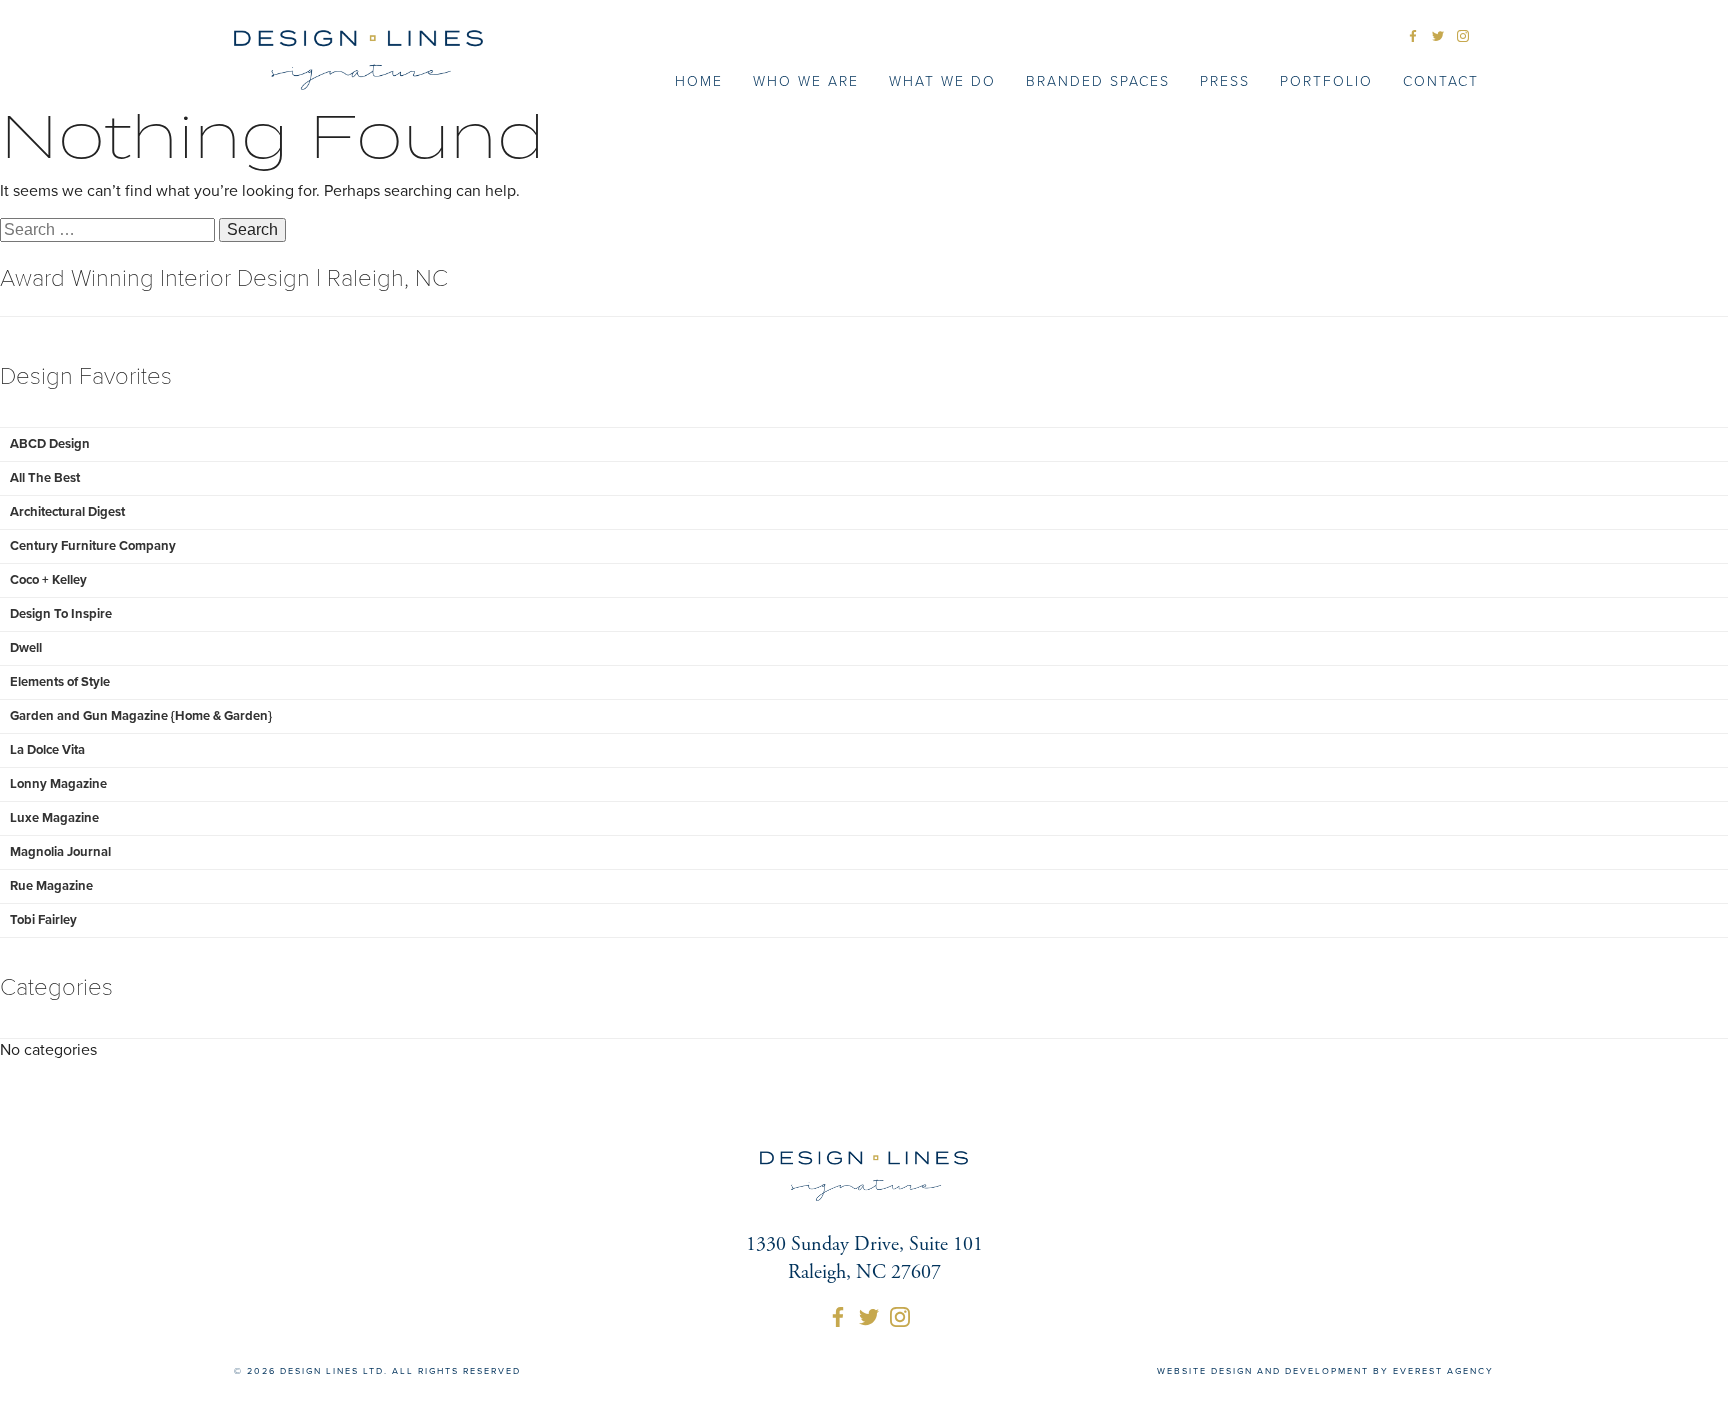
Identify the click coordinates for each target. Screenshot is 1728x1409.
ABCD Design (50, 444)
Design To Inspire (61, 614)
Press (1225, 81)
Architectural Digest (67, 512)
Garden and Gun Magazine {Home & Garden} (141, 716)
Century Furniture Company (93, 546)
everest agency (1443, 1371)
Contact (1441, 81)
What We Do (942, 81)
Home (699, 81)
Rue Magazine (51, 886)
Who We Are (806, 81)
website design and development (1263, 1371)
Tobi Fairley (43, 920)
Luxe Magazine (54, 818)
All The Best (45, 478)
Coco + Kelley (48, 580)
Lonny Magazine (58, 784)
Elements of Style (60, 682)
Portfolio (1326, 81)
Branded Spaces (1098, 81)
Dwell (26, 648)
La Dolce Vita (47, 750)
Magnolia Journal (60, 852)
